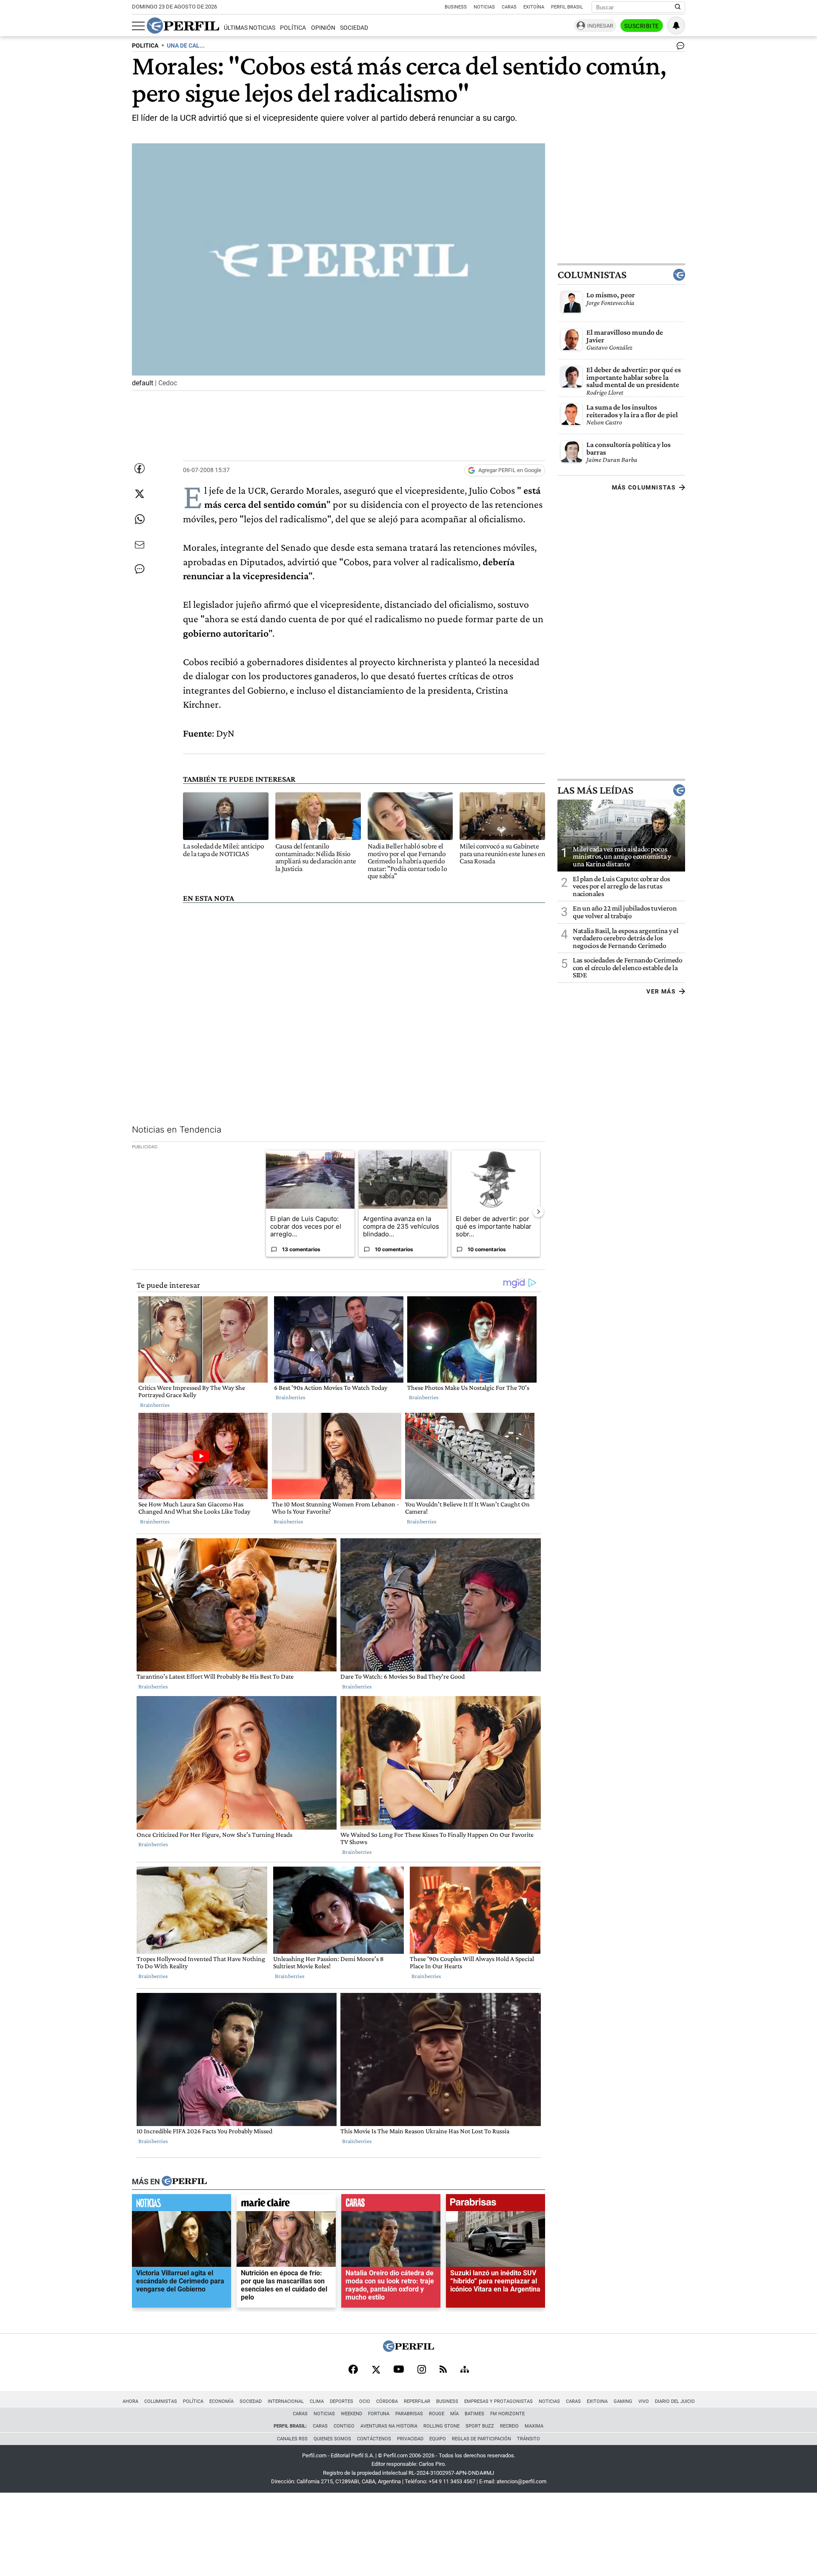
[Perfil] (184, 2182)
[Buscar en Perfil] (678, 7)
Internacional (286, 2401)
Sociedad (354, 28)
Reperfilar (417, 2401)
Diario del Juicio (675, 2401)
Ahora (130, 2401)
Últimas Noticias (250, 28)
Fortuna (379, 2414)
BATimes (474, 2414)
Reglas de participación (481, 2439)
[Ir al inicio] (183, 26)
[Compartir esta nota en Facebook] (140, 468)
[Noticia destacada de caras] (391, 2205)
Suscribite (642, 26)
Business (456, 7)
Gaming (623, 2401)
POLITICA (145, 46)
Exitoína (534, 7)
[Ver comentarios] (679, 48)
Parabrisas (409, 2414)
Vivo (644, 2401)
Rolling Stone (441, 2426)
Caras (509, 7)
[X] (376, 2370)
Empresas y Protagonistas (498, 2401)
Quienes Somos (332, 2439)
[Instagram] (422, 2370)
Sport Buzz (480, 2426)
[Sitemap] (465, 2370)
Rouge (437, 2414)
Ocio (365, 2401)
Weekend (351, 2414)
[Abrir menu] (138, 26)
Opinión (323, 28)
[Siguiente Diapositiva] (538, 1212)
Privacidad (410, 2439)
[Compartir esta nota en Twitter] (140, 494)
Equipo (438, 2439)
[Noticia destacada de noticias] (181, 2205)
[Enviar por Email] (140, 545)
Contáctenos (374, 2439)
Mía (454, 2414)
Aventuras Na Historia (389, 2426)
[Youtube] (399, 2370)
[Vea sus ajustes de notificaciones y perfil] (676, 26)
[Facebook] (353, 2370)
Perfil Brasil (567, 7)
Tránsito (528, 2439)
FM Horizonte (507, 2414)
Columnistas (592, 275)
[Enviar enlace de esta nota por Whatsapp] (140, 519)
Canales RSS (292, 2439)
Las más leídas (595, 790)
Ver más (661, 991)
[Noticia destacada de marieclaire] (286, 2205)
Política (293, 28)
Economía (221, 2401)
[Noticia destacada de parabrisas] (496, 2205)
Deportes (341, 2401)
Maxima (534, 2426)
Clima (317, 2401)
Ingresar (600, 26)
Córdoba (387, 2401)
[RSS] (443, 2370)
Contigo (344, 2426)
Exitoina (597, 2401)
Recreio (509, 2426)
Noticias (484, 7)
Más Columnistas (644, 487)
